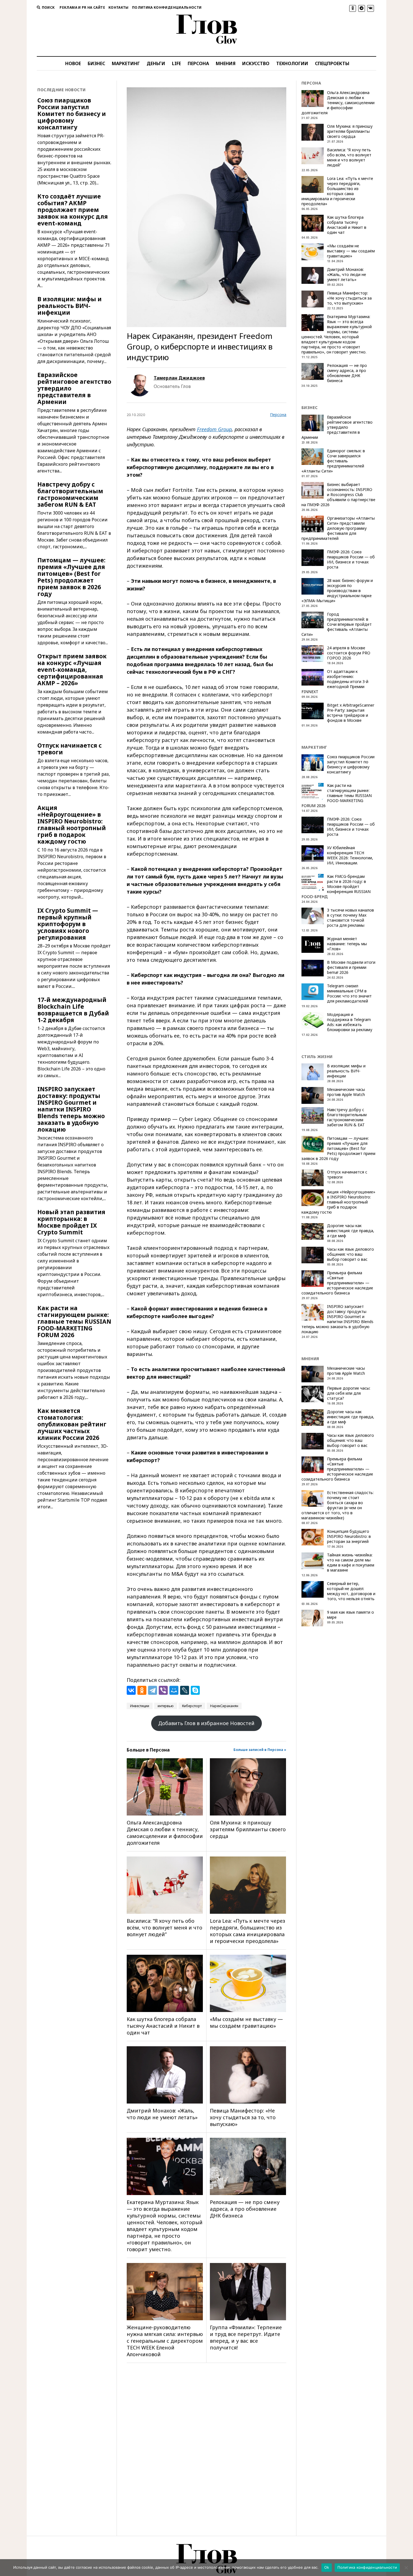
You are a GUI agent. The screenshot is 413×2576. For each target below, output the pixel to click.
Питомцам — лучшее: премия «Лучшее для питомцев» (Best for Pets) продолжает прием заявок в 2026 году (71, 577)
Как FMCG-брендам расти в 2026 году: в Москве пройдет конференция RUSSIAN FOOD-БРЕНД (336, 887)
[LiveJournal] (185, 1690)
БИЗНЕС (96, 63)
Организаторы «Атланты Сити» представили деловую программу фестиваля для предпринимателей (338, 528)
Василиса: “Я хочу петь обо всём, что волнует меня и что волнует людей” (164, 1928)
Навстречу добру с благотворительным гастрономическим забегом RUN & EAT (70, 494)
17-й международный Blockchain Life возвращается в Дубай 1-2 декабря (73, 1010)
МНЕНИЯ (226, 63)
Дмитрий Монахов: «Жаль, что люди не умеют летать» (162, 2114)
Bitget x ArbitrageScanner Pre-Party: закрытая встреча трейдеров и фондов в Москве (351, 713)
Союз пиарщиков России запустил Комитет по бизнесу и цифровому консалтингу (72, 114)
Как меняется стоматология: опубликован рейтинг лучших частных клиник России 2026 (72, 1424)
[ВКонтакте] (131, 1690)
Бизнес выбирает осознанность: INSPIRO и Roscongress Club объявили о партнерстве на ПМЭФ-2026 (338, 495)
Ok (327, 2567)
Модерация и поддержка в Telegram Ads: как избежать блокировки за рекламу (350, 1022)
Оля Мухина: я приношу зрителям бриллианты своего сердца (248, 1829)
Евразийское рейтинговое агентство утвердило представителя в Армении (74, 388)
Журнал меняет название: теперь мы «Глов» (347, 944)
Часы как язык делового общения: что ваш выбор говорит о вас (350, 1254)
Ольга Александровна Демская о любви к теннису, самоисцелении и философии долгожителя (165, 1833)
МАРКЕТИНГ (126, 63)
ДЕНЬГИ (156, 63)
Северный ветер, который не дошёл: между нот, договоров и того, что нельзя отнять (351, 1591)
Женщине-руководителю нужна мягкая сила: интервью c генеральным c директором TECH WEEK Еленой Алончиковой (165, 2341)
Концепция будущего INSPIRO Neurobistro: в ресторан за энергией (349, 1536)
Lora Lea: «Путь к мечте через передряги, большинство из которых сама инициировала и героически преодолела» (248, 1931)
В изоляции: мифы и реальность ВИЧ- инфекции (70, 306)
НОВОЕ (73, 63)
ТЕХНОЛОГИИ (292, 63)
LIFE (176, 63)
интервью (166, 1706)
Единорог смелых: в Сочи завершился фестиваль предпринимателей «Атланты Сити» (333, 461)
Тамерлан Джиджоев (179, 378)
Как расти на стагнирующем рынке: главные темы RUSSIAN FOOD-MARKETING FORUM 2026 (74, 1321)
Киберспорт (192, 1706)
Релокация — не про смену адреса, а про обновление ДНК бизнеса (245, 2209)
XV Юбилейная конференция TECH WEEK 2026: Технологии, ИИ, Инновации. (350, 855)
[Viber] (163, 1690)
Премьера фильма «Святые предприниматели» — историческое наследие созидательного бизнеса (337, 1283)
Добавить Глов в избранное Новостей (206, 1723)
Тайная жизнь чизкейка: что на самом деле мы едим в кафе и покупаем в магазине (351, 1563)
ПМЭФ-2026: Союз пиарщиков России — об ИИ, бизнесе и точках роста (351, 559)
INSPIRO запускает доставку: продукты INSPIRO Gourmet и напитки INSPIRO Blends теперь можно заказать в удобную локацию (71, 1109)
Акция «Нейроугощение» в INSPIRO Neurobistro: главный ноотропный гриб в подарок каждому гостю (72, 825)
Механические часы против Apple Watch (346, 1092)
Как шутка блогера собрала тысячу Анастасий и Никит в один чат (163, 2026)
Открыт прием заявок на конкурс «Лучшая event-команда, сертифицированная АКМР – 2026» (72, 670)
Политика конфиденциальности (167, 7)
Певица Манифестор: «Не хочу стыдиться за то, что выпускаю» (243, 2117)
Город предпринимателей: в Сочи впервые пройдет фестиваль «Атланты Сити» (337, 624)
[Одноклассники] (142, 1690)
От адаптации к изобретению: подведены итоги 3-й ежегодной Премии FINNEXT (335, 682)
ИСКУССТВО (256, 63)
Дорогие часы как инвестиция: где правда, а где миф (351, 1231)
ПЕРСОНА (198, 63)
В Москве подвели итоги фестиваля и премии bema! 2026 (351, 967)
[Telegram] (153, 1690)
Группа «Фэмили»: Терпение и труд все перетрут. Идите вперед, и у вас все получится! (246, 2337)
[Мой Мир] (174, 1690)
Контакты (119, 7)
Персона (278, 415)
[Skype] (195, 1690)
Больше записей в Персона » (260, 1750)
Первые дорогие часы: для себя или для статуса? (349, 1393)
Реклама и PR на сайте (82, 7)
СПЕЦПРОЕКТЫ (332, 63)
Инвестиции (140, 1706)
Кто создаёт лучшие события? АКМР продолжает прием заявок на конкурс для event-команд (73, 210)
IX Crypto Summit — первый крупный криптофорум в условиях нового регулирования (68, 924)
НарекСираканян (224, 1706)
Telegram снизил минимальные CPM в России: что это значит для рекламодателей (349, 994)
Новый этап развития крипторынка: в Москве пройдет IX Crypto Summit (71, 1222)
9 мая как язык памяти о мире (350, 1615)
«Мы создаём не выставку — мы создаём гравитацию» (246, 2022)
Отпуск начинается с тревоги (70, 749)
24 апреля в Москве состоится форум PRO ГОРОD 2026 (349, 653)
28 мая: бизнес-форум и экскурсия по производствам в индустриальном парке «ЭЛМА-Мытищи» (337, 591)
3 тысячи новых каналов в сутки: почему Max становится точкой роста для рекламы (350, 918)
